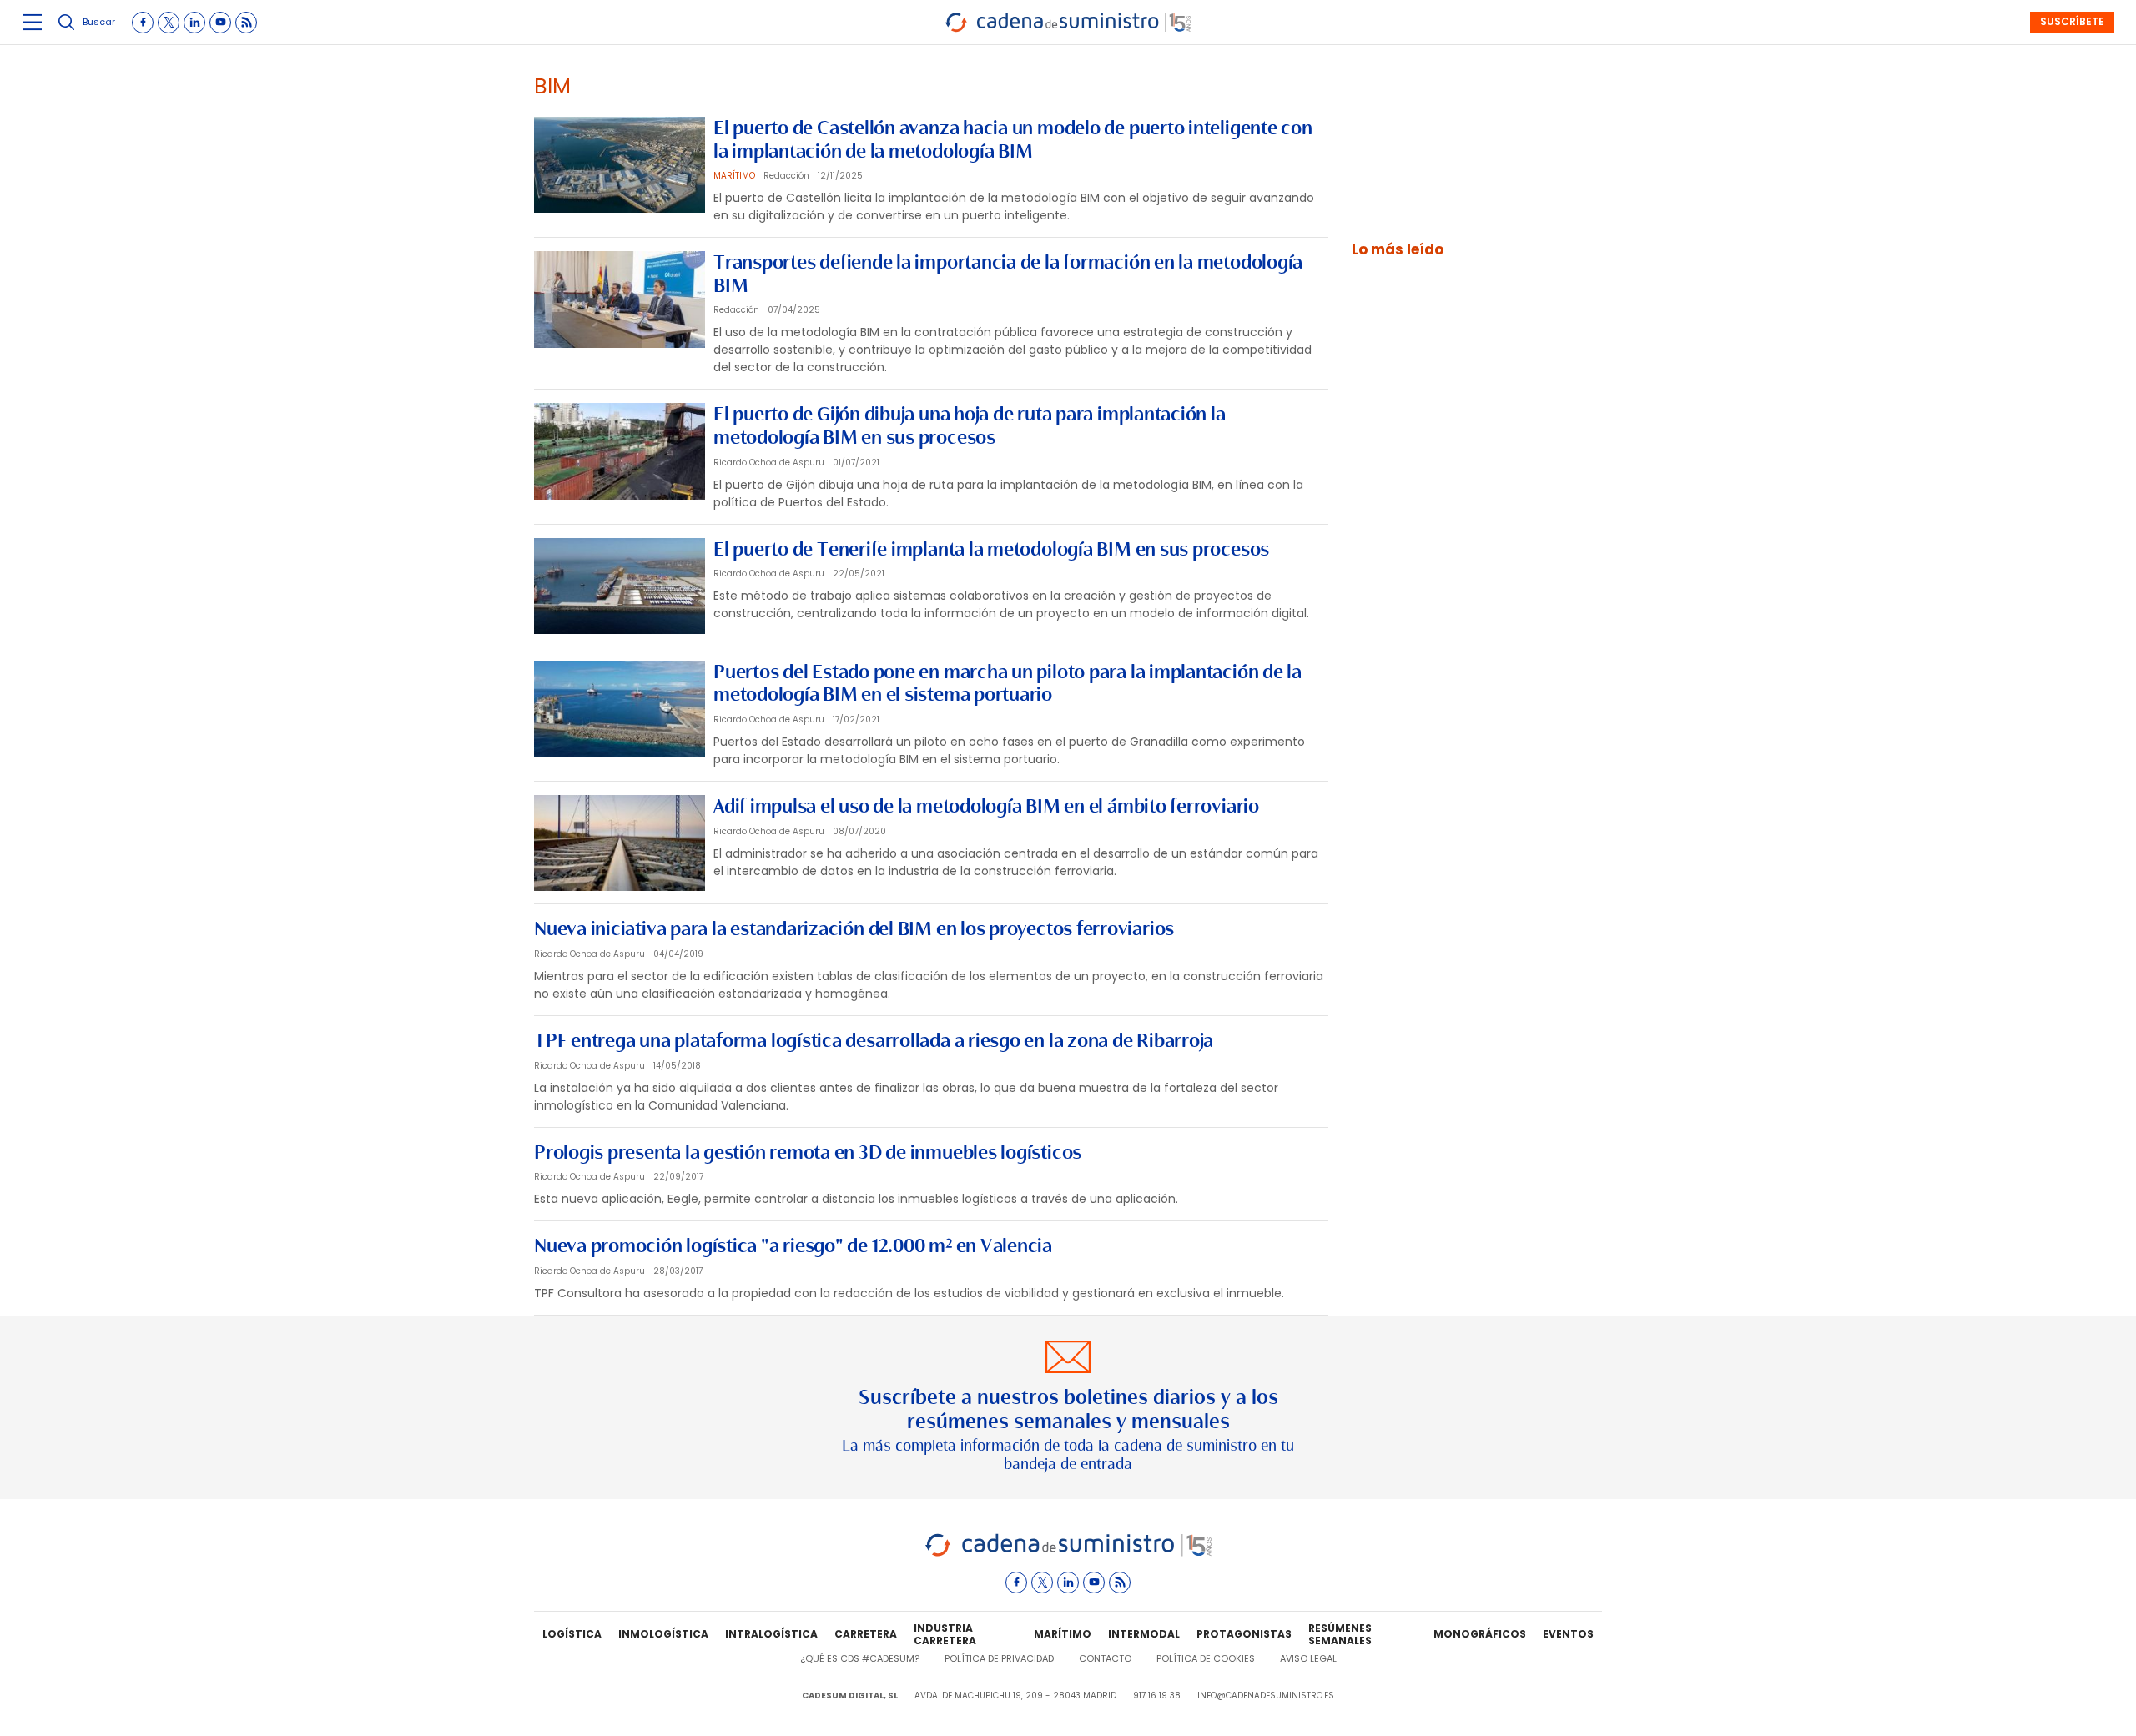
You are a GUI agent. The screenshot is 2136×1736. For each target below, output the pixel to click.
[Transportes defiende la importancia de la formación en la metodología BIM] (620, 299)
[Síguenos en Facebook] (143, 23)
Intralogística (771, 1634)
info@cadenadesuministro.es (1266, 1696)
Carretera (866, 1634)
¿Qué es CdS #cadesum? (860, 1658)
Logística (572, 1634)
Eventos (1568, 1634)
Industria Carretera (945, 1635)
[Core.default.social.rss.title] (246, 23)
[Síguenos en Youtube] (220, 23)
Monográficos (1480, 1634)
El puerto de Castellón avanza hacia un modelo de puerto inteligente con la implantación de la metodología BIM (1013, 139)
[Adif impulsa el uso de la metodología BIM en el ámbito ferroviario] (620, 843)
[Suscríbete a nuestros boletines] (1068, 1407)
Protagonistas (1244, 1634)
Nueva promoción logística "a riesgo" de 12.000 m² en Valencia (793, 1245)
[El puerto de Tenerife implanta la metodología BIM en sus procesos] (620, 586)
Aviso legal (1308, 1658)
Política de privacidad (999, 1658)
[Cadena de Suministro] (1068, 1554)
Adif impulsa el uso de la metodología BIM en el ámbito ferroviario (986, 806)
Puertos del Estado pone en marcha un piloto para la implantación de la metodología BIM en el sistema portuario (1008, 683)
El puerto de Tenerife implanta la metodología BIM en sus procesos (991, 549)
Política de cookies (1206, 1658)
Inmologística (663, 1634)
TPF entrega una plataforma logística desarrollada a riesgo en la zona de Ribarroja (874, 1040)
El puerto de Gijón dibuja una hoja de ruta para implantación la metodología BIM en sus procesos (970, 425)
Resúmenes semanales (1340, 1635)
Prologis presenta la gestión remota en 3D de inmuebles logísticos (808, 1152)
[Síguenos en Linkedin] (194, 23)
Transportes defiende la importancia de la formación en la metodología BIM (1008, 274)
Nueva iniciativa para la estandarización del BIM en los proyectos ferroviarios (854, 928)
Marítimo (1063, 1634)
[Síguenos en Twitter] (169, 23)
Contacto (1105, 1658)
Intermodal (1144, 1634)
